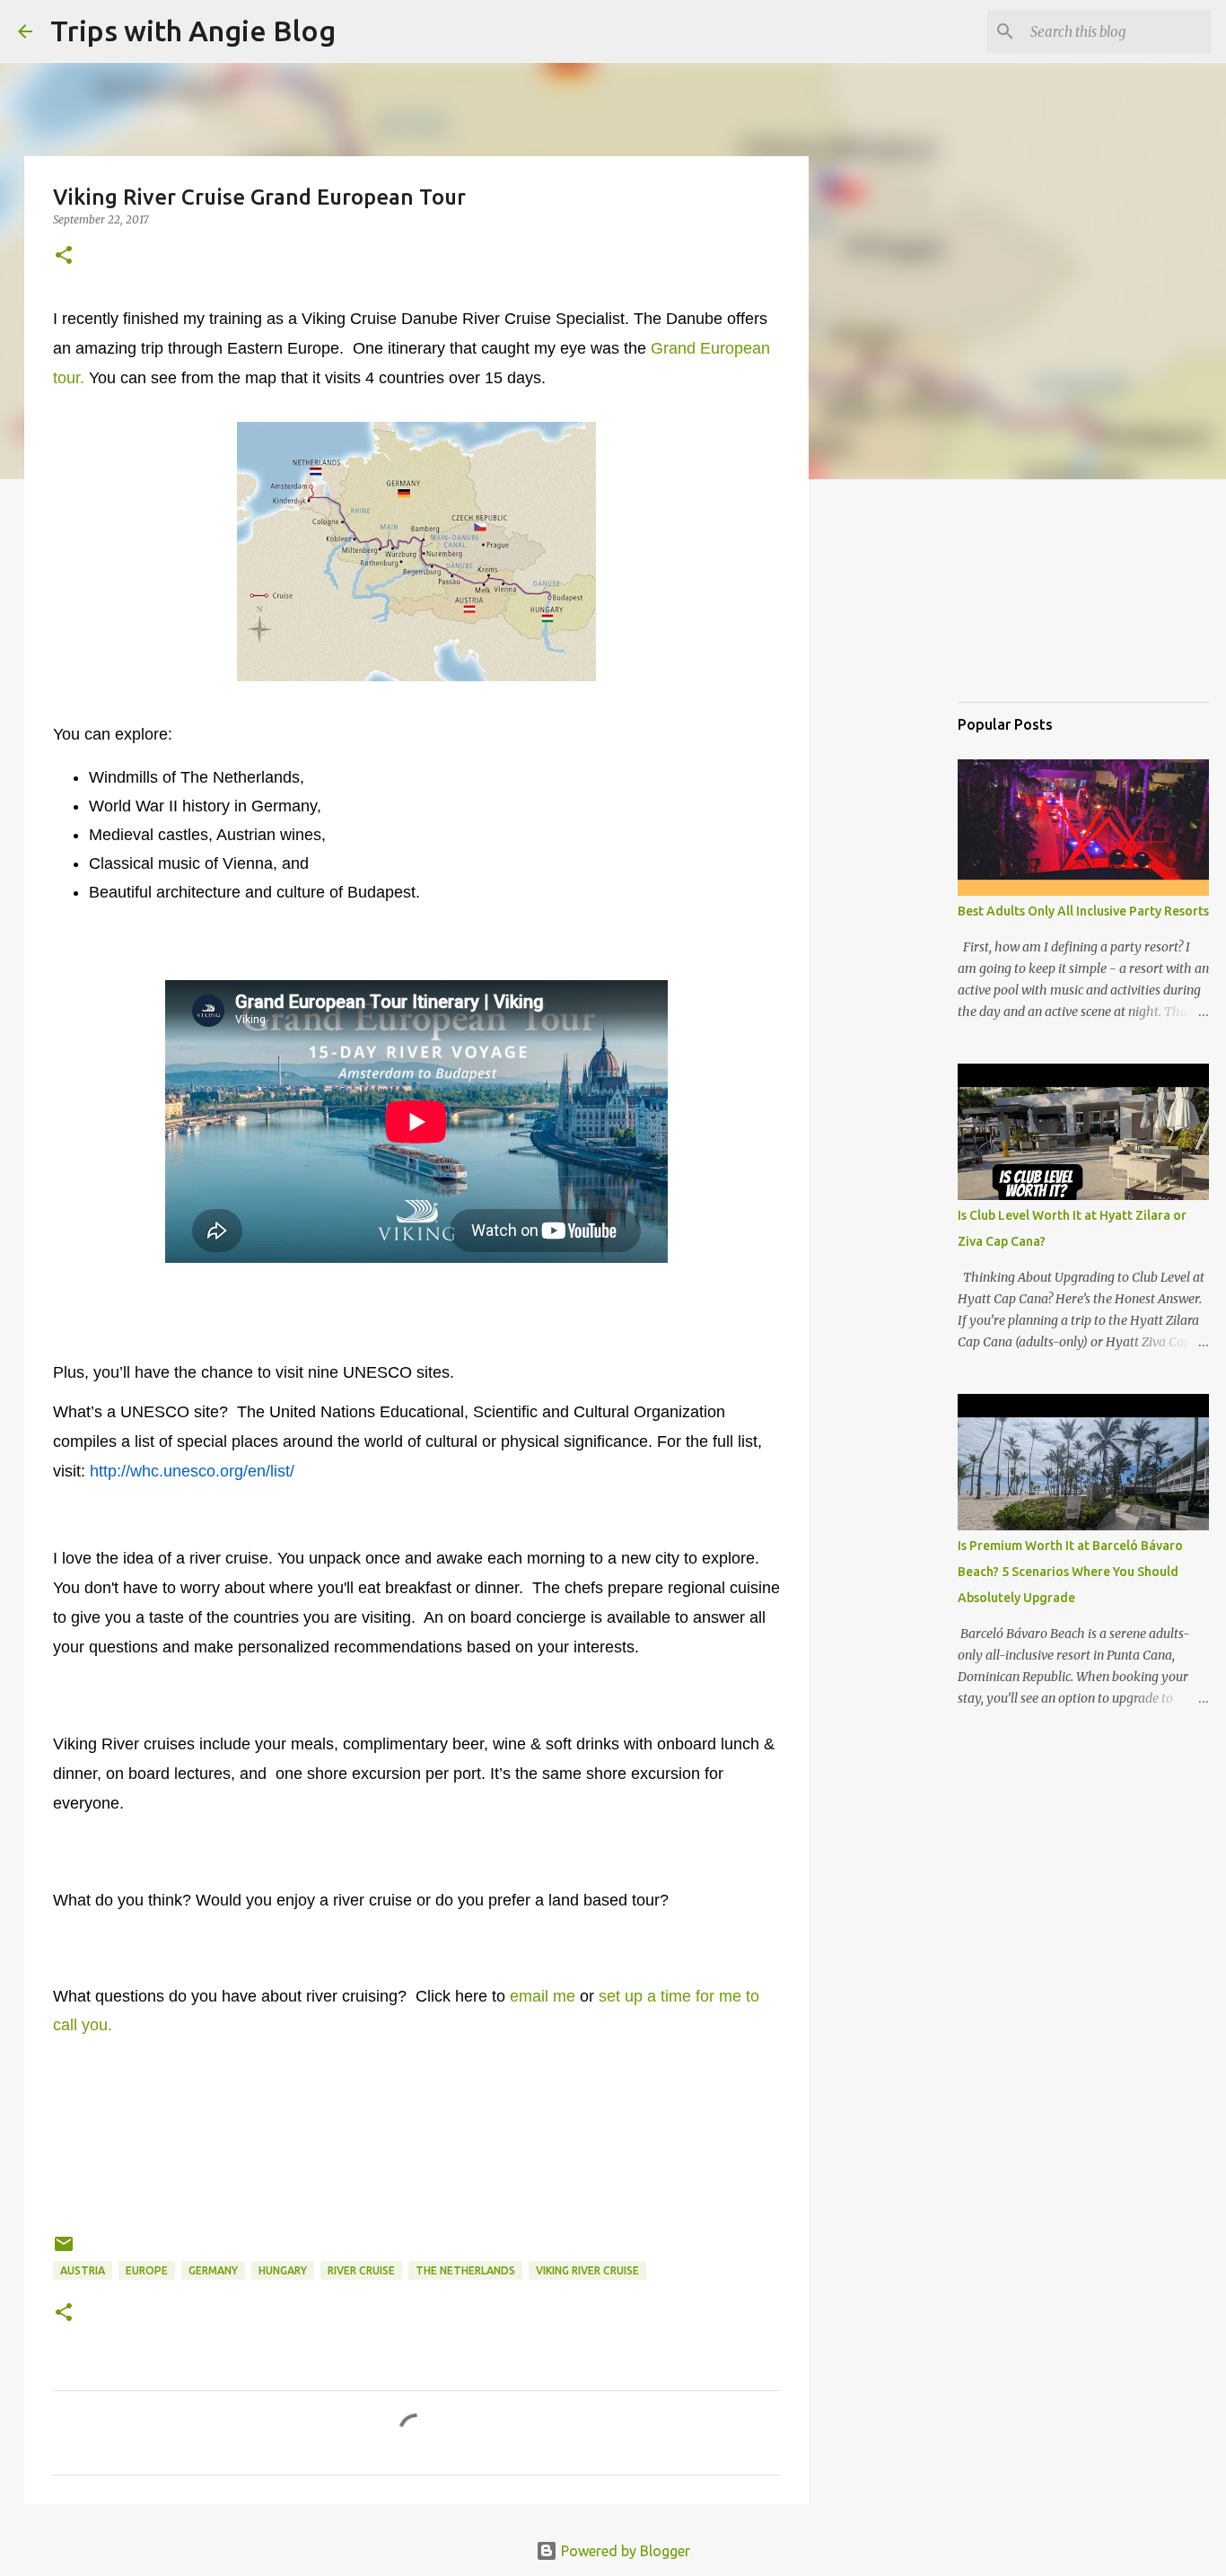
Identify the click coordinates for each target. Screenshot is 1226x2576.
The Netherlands (465, 2270)
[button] (64, 256)
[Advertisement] (1047, 596)
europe (147, 2270)
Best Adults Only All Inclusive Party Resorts (1083, 911)
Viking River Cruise (587, 2270)
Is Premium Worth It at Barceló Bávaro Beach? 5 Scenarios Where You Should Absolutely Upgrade (1070, 1572)
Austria (83, 2270)
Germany (213, 2270)
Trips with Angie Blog (193, 31)
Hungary (283, 2270)
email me (543, 1996)
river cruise (361, 2270)
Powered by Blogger (624, 2551)
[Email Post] (64, 2251)
